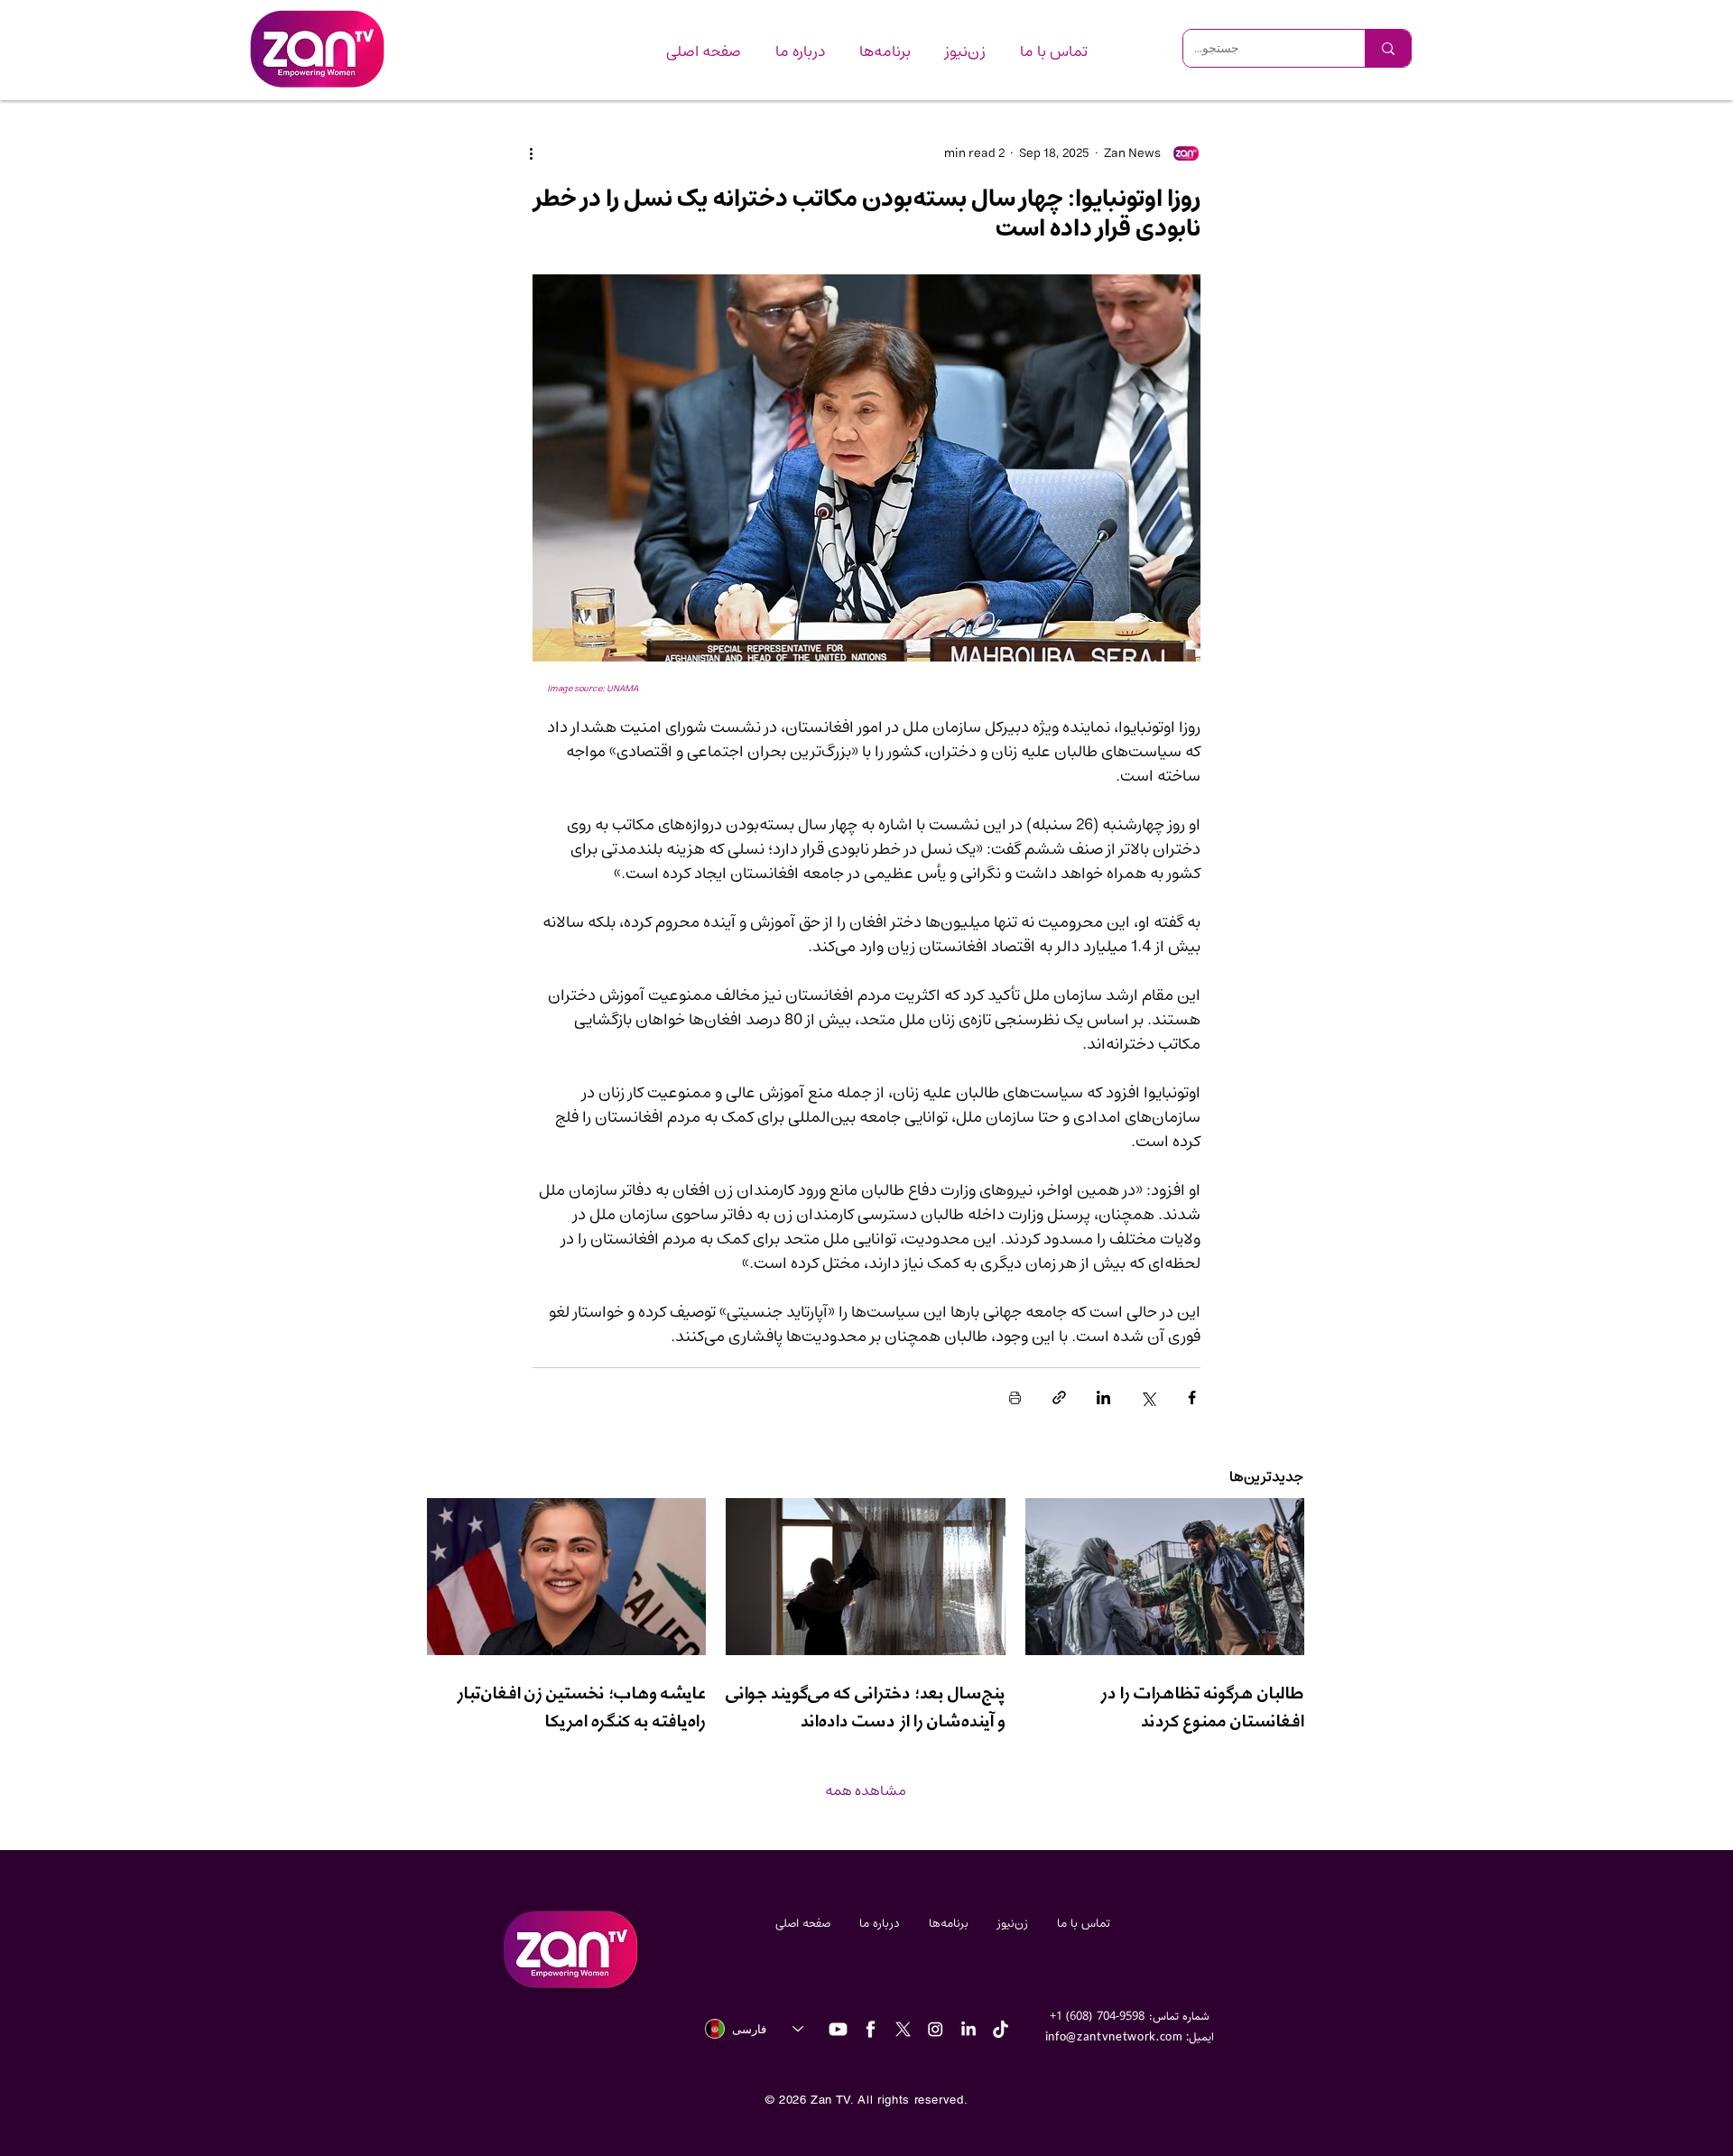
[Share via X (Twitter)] (1148, 1397)
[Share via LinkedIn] (1103, 1397)
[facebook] (871, 2029)
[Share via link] (1059, 1397)
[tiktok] (1001, 2029)
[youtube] (838, 2029)
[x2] (903, 2029)
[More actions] (543, 153)
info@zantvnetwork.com (1114, 2036)
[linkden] (968, 2029)
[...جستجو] (1388, 48)
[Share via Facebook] (1192, 1397)
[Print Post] (1015, 1397)
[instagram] (936, 2029)
